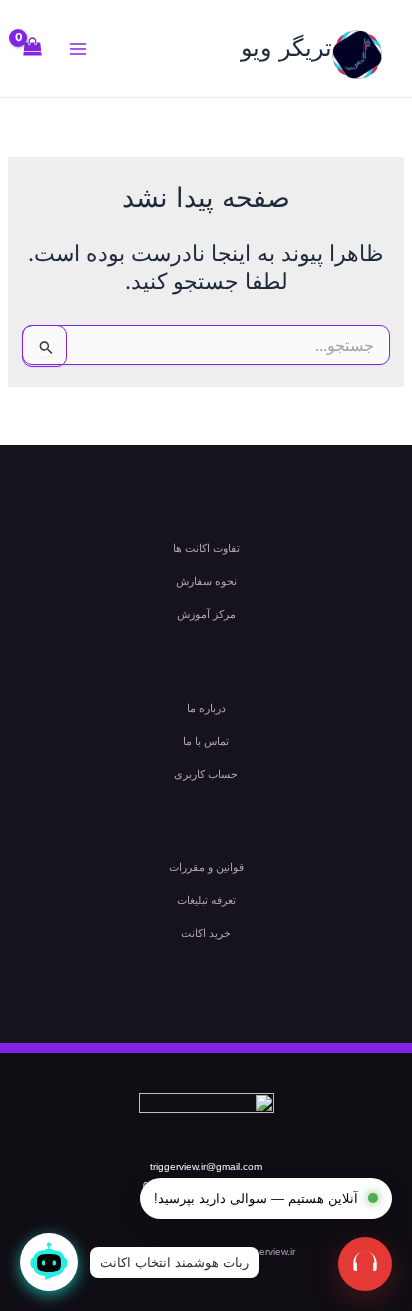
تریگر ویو (286, 48)
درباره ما (206, 708)
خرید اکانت (206, 933)
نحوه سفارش (206, 581)
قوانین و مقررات (206, 867)
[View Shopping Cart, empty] (32, 48)
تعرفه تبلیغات (206, 900)
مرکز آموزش (206, 614)
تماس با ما (206, 741)
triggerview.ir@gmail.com (206, 1166)
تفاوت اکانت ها (206, 548)
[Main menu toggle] (78, 49)
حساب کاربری (206, 774)
